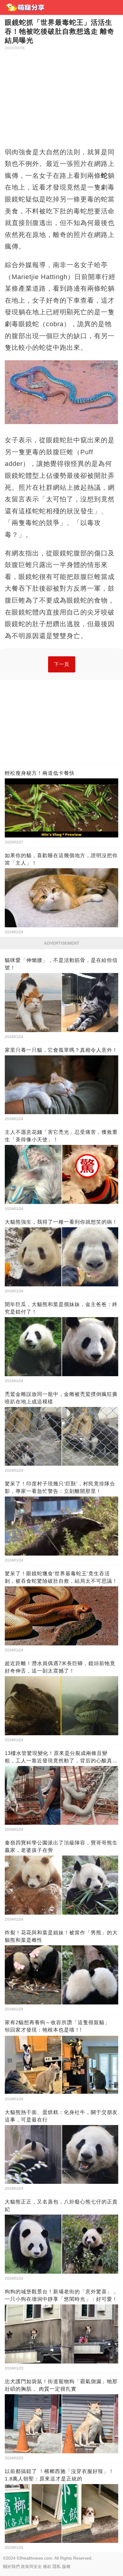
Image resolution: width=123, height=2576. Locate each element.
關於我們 (11, 2566)
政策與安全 (31, 2566)
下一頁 (62, 664)
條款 (47, 2566)
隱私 (57, 2566)
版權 (66, 2566)
